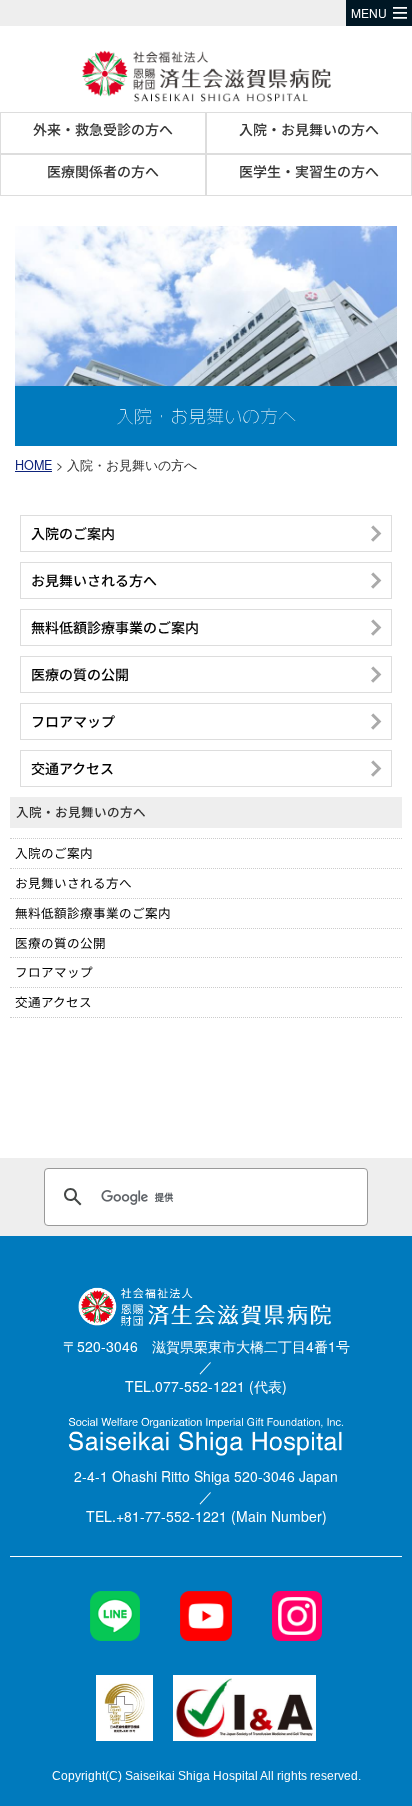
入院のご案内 (54, 852)
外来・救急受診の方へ (103, 129)
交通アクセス (53, 1001)
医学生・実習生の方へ (309, 171)
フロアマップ (54, 971)
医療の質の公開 (60, 942)
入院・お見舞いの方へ (309, 129)
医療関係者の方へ (103, 171)
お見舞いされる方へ (73, 882)
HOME (33, 465)
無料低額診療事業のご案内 (93, 912)
